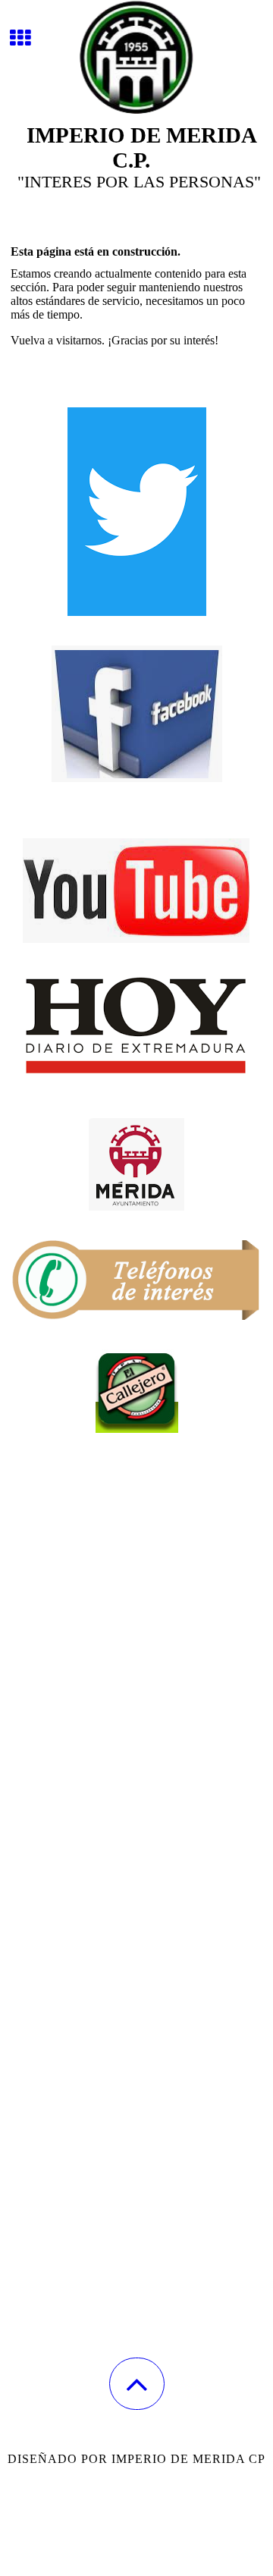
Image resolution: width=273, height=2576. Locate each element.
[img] (136, 57)
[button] (137, 2384)
